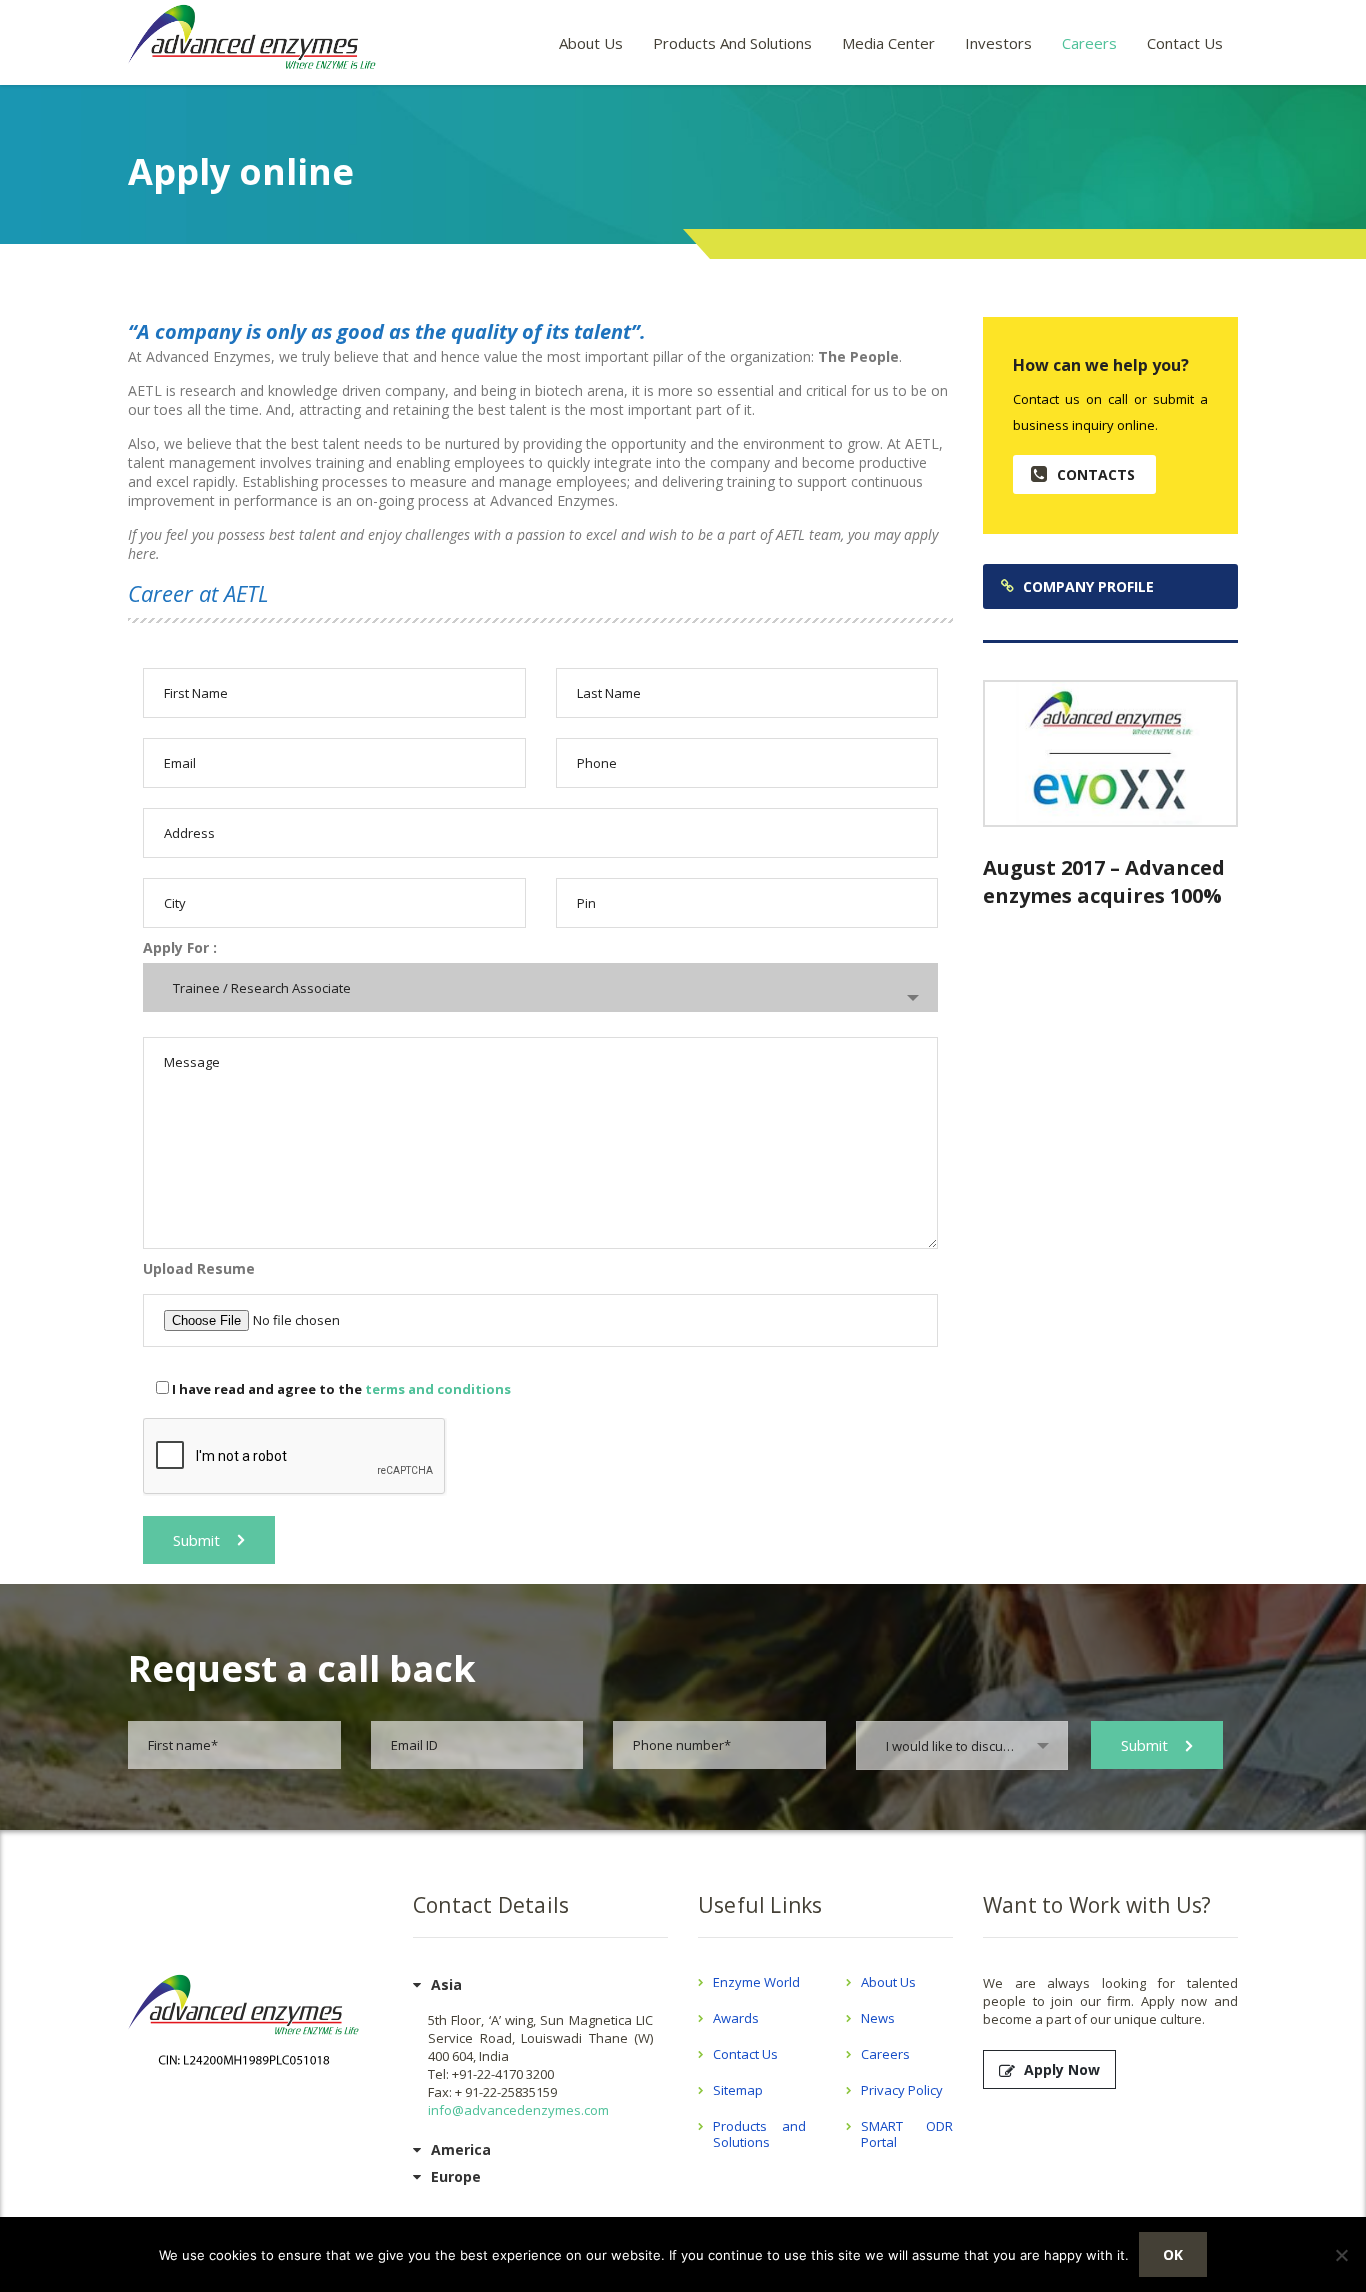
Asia (446, 1984)
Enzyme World (756, 1982)
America (461, 2149)
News (878, 2018)
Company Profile (1088, 586)
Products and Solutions (732, 43)
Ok (1173, 2254)
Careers (1089, 43)
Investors (998, 43)
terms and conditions (438, 1389)
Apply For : (180, 947)
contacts (1096, 474)
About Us (591, 43)
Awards (736, 2018)
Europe (456, 2176)
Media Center (888, 43)
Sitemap (738, 2090)
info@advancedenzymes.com (518, 2110)
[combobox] (540, 987)
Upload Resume (199, 1268)
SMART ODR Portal (907, 2134)
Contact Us (1185, 43)
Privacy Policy (902, 2090)
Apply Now (1062, 2069)
